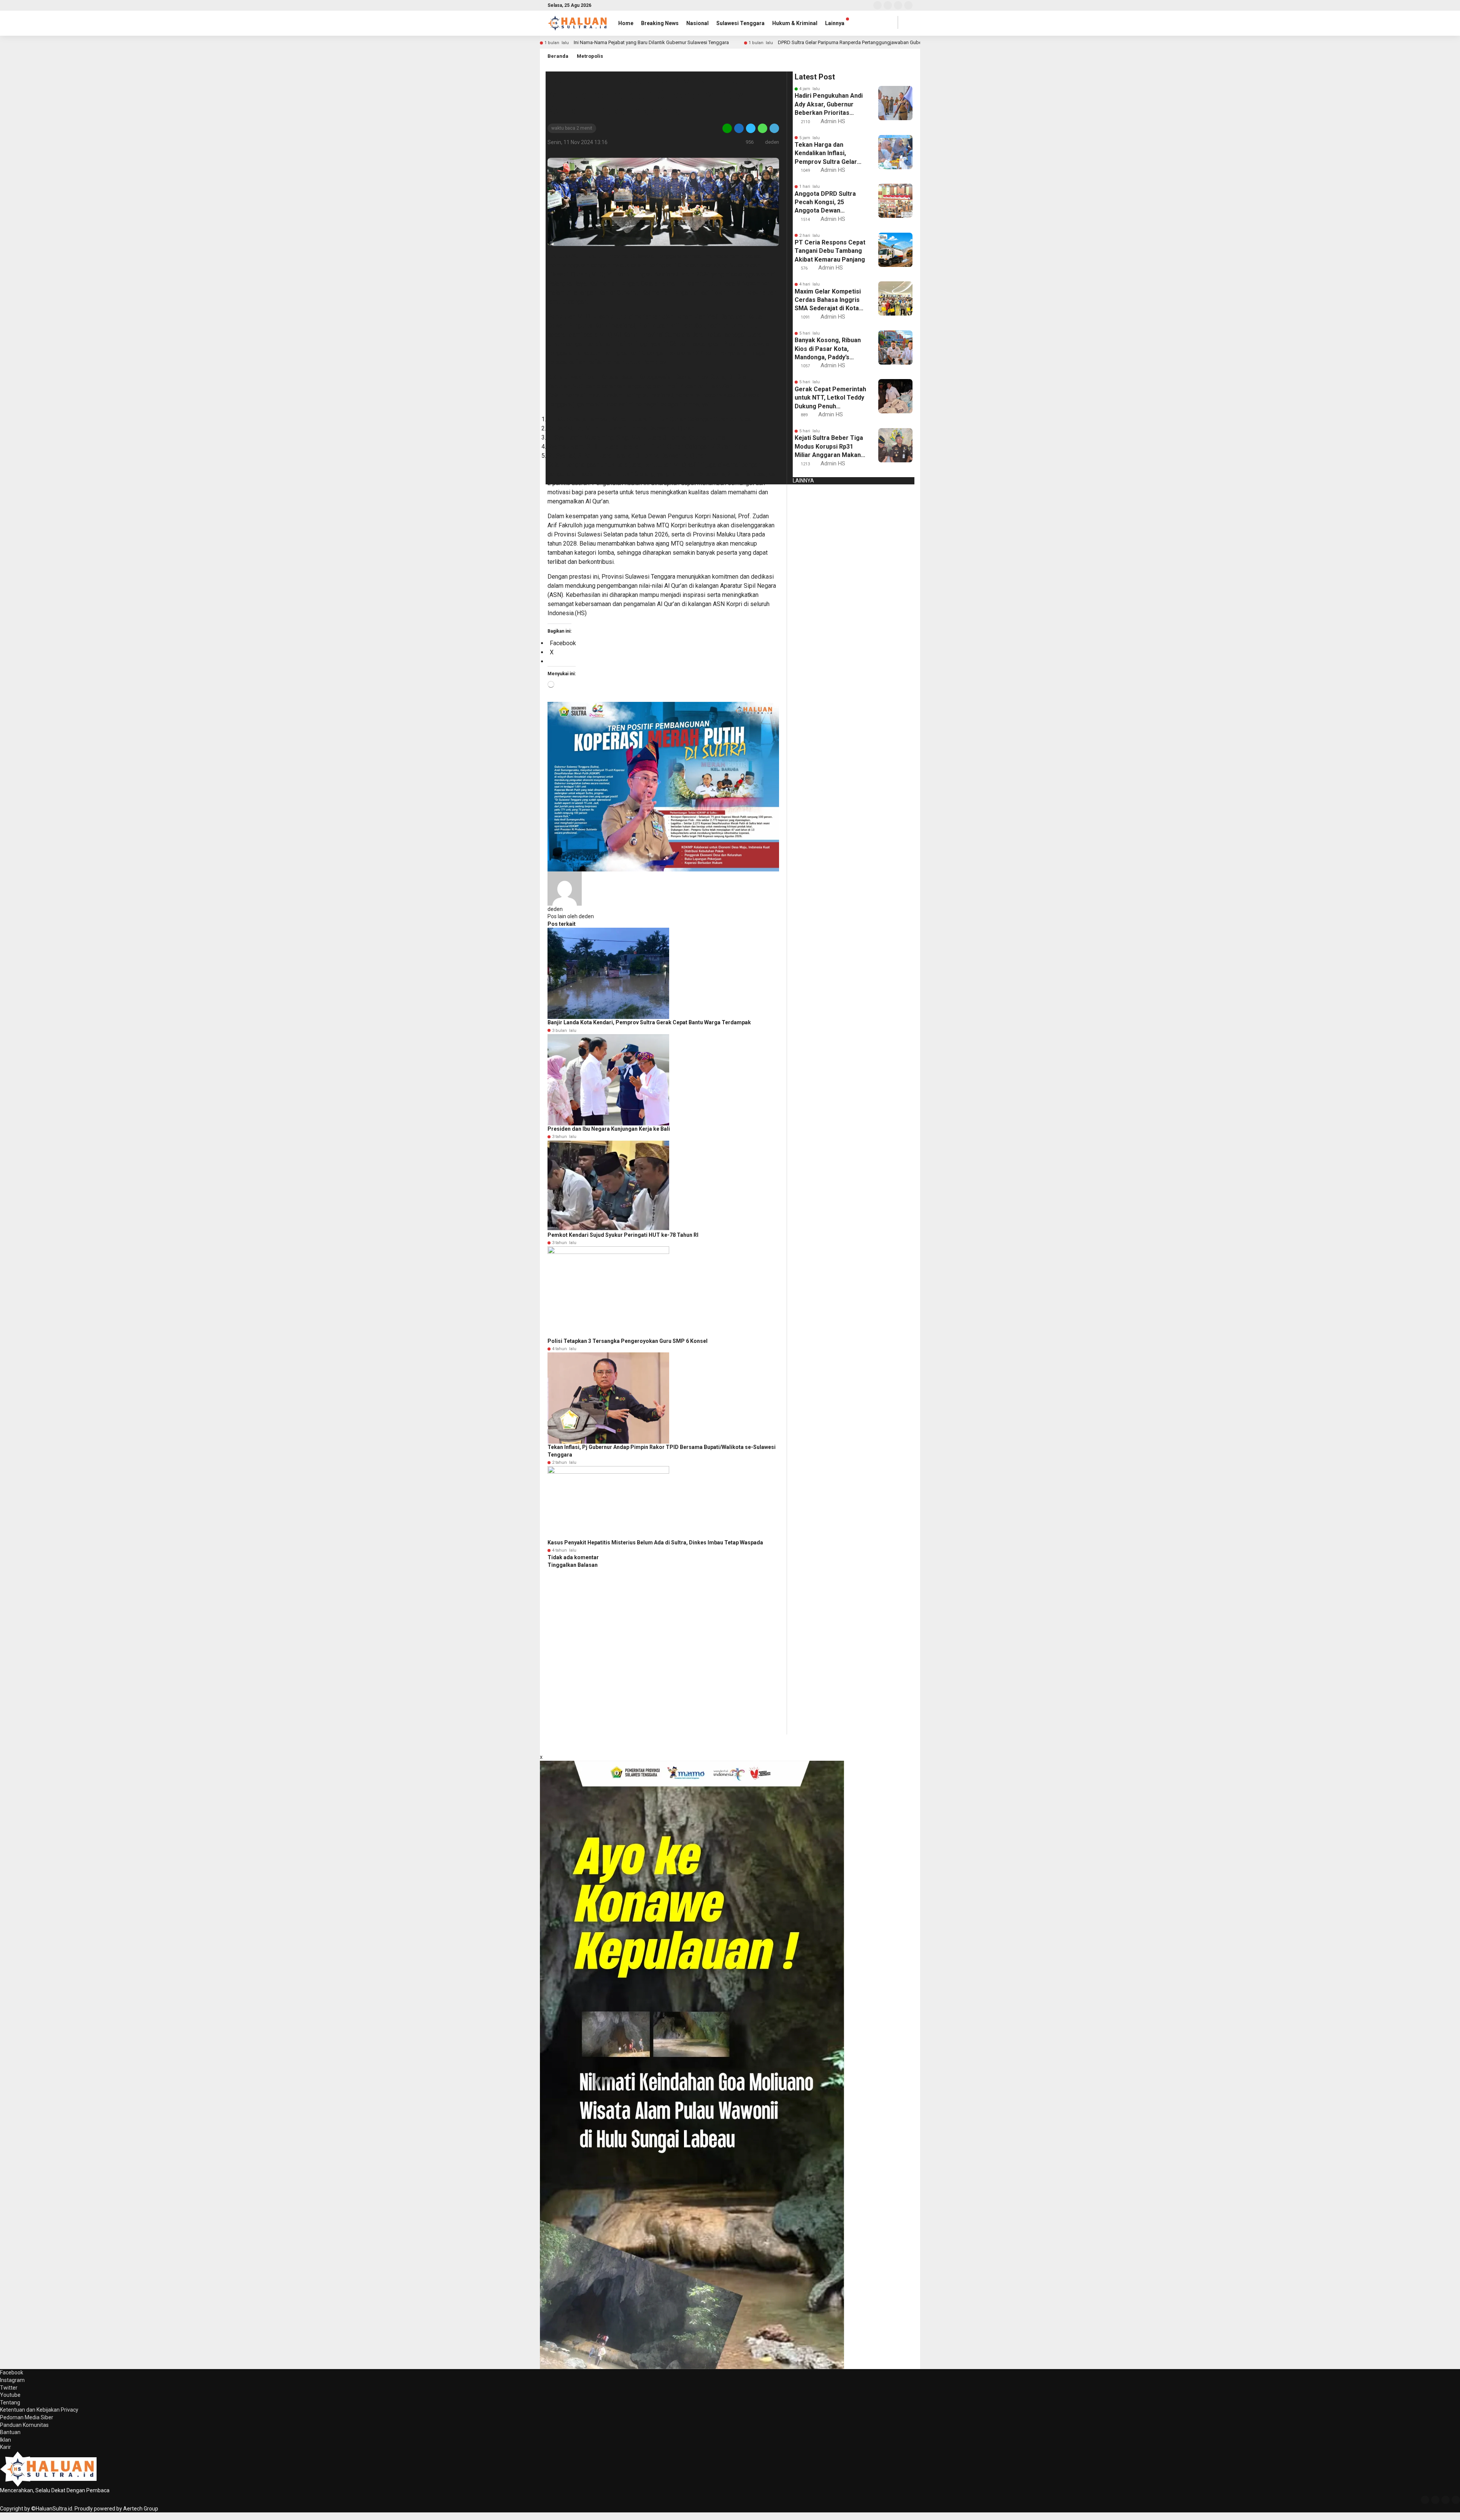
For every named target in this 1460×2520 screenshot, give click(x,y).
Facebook (12, 2372)
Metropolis (590, 56)
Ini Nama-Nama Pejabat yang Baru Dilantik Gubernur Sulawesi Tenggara (651, 42)
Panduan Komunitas (24, 2425)
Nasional (697, 23)
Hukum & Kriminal (795, 23)
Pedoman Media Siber (27, 2417)
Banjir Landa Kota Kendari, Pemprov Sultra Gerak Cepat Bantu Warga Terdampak (649, 1022)
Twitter (9, 2388)
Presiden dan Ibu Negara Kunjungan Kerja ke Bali (609, 1129)
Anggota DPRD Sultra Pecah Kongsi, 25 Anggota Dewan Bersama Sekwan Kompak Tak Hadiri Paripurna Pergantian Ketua (825, 203)
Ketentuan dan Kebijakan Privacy (39, 2410)
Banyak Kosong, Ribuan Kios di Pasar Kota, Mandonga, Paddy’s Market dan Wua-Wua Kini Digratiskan (828, 349)
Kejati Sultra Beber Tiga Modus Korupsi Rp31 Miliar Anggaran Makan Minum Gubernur (829, 447)
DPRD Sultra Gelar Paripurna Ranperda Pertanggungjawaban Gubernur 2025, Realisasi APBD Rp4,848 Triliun (894, 42)
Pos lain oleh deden (571, 916)
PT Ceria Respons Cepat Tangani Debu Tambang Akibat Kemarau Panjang (830, 251)
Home (626, 23)
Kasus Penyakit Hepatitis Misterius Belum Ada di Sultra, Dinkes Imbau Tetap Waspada (655, 1542)
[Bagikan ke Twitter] (751, 128)
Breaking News (660, 23)
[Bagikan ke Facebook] (739, 128)
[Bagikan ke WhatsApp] (763, 128)
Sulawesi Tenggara (740, 23)
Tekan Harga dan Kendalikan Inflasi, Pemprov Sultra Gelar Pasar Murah (826, 154)
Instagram (12, 2380)
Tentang (10, 2403)
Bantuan (10, 2432)
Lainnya (835, 23)
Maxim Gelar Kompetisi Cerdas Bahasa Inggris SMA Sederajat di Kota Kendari (828, 300)
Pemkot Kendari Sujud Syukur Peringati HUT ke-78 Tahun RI (623, 1235)
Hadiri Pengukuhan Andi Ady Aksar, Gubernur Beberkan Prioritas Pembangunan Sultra (829, 105)
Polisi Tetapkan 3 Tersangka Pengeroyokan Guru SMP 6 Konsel (628, 1341)
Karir (6, 2447)
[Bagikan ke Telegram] (774, 128)
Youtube (10, 2395)
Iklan (6, 2440)
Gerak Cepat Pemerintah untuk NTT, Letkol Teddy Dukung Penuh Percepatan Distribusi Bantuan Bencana (830, 398)
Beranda (558, 56)
